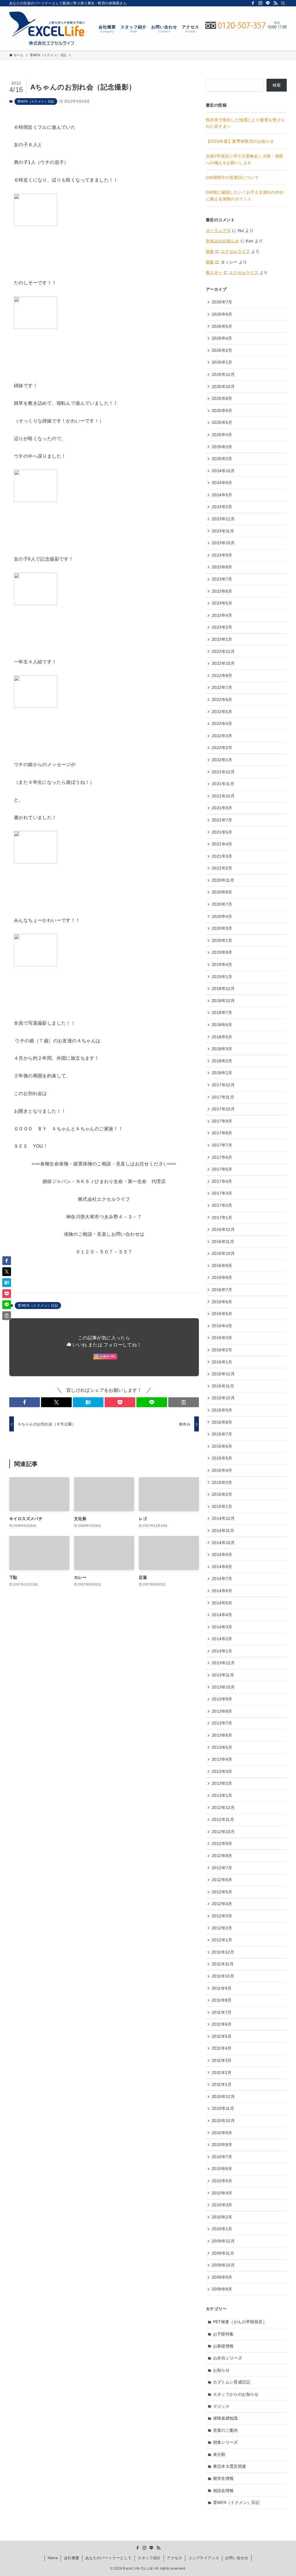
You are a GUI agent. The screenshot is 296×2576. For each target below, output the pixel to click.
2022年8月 (222, 675)
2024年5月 (222, 495)
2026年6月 (222, 314)
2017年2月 (222, 1205)
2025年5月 (222, 422)
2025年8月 (222, 398)
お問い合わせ (237, 2558)
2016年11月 (223, 1242)
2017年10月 (223, 1109)
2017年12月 (223, 1085)
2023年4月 (222, 615)
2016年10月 (223, 1253)
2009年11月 (223, 2253)
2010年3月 (222, 2205)
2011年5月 (222, 2036)
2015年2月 (222, 1494)
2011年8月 (222, 2000)
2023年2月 (222, 627)
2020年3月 (222, 928)
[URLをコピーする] (184, 1402)
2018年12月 (223, 988)
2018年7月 (222, 1013)
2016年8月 (222, 1277)
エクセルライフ (235, 251)
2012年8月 (222, 1856)
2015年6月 (222, 1446)
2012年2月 (222, 1928)
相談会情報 (223, 2491)
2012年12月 (223, 1808)
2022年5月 (222, 712)
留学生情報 (223, 2478)
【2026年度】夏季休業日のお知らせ (240, 141)
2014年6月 (222, 1591)
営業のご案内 (225, 2430)
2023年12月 (223, 519)
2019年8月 (222, 952)
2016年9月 (222, 1266)
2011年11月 (223, 1964)
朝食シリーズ (225, 2442)
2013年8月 (222, 1711)
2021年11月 (223, 784)
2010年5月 (222, 2181)
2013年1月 (222, 1795)
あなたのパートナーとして (109, 2558)
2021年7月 (222, 820)
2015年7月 (222, 1434)
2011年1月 (222, 2084)
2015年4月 (222, 1470)
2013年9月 (222, 1699)
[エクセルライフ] (47, 28)
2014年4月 (222, 1615)
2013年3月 (222, 1771)
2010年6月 (222, 2169)
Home (53, 2558)
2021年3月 (222, 856)
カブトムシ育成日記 (232, 2382)
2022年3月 (222, 736)
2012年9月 (222, 1843)
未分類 (219, 2454)
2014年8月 (222, 1567)
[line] (268, 3)
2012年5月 (222, 1892)
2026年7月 (222, 302)
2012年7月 (222, 1868)
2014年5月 (222, 1603)
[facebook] (253, 3)
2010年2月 (222, 2217)
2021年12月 (223, 772)
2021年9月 (222, 808)
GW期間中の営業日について (232, 177)
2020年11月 (223, 880)
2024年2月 (222, 507)
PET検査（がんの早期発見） (240, 2322)
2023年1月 (222, 639)
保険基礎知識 (225, 2418)
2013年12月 (223, 1663)
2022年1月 (222, 760)
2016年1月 (222, 1362)
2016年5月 (222, 1314)
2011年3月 (222, 2060)
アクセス (175, 2558)
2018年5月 (222, 1037)
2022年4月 (222, 724)
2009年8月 (222, 2289)
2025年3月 (222, 447)
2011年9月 (222, 1988)
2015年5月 (222, 1458)
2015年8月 (222, 1422)
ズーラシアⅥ (218, 230)
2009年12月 (223, 2241)
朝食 (210, 251)
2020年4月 (222, 916)
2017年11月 (223, 1097)
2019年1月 (222, 977)
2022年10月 (223, 663)
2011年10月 (223, 1976)
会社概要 (72, 2558)
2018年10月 (223, 1001)
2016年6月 (222, 1302)
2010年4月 (222, 2193)
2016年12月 (223, 1229)
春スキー (214, 272)
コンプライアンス (204, 2558)
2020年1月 (222, 940)
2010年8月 (222, 2145)
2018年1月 (222, 1073)
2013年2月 (222, 1783)
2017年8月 (222, 1133)
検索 (277, 85)
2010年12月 (223, 2097)
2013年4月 (222, 1759)
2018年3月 (222, 1049)
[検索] (283, 3)
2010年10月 (223, 2121)
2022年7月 (222, 687)
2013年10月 (223, 1687)
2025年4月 (222, 435)
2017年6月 (222, 1157)
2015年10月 (223, 1398)
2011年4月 (222, 2048)
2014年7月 (222, 1579)
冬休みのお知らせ (222, 241)
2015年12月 (223, 1374)
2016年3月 (222, 1338)
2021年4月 (222, 844)
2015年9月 (222, 1410)
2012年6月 (222, 1880)
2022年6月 (222, 700)
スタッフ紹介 (149, 2558)
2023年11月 (223, 531)
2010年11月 (223, 2108)
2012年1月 (222, 1940)
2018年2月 (222, 1061)
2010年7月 (222, 2157)
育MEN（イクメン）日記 (36, 101)
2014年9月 (222, 1555)
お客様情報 (223, 2346)
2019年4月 (222, 964)
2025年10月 (223, 387)
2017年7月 (222, 1145)
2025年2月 (222, 459)
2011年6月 (222, 2024)
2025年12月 (223, 374)
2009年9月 (222, 2277)
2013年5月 (222, 1747)
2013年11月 (223, 1675)
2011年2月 (222, 2072)
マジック (221, 2406)
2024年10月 (223, 471)
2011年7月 (222, 2012)
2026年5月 (222, 326)
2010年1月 (222, 2229)
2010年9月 (222, 2133)
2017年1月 (222, 1217)
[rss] (275, 3)
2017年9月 (222, 1121)
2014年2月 (222, 1639)
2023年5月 (222, 603)
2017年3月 (222, 1193)
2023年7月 (222, 579)
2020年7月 (222, 904)
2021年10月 (223, 796)
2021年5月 (222, 832)
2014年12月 (223, 1518)
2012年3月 (222, 1916)
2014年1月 (222, 1651)
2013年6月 (222, 1735)
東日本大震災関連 (230, 2466)
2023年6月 (222, 591)
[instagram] (260, 3)
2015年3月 (222, 1482)
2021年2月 (222, 868)
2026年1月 (222, 362)
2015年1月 (222, 1506)
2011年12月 (223, 1952)
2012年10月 (223, 1832)
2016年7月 (222, 1290)
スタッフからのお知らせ (236, 2394)
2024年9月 (222, 483)
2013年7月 (222, 1723)
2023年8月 (222, 567)
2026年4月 (222, 338)
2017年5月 (222, 1169)
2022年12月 (223, 651)
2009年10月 (223, 2265)
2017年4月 (222, 1181)
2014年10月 (223, 1543)
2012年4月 (222, 1904)
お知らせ (221, 2370)
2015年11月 (223, 1386)
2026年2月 (222, 350)
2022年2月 (222, 748)
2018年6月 (222, 1025)
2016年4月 (222, 1326)
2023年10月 (223, 543)
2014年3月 (222, 1627)
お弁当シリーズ (228, 2358)
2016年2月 (222, 1350)
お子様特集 (223, 2334)
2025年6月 (222, 411)
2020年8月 (222, 892)
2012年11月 (223, 1819)
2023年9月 (222, 555)
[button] (25, 1402)
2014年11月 (223, 1530)
